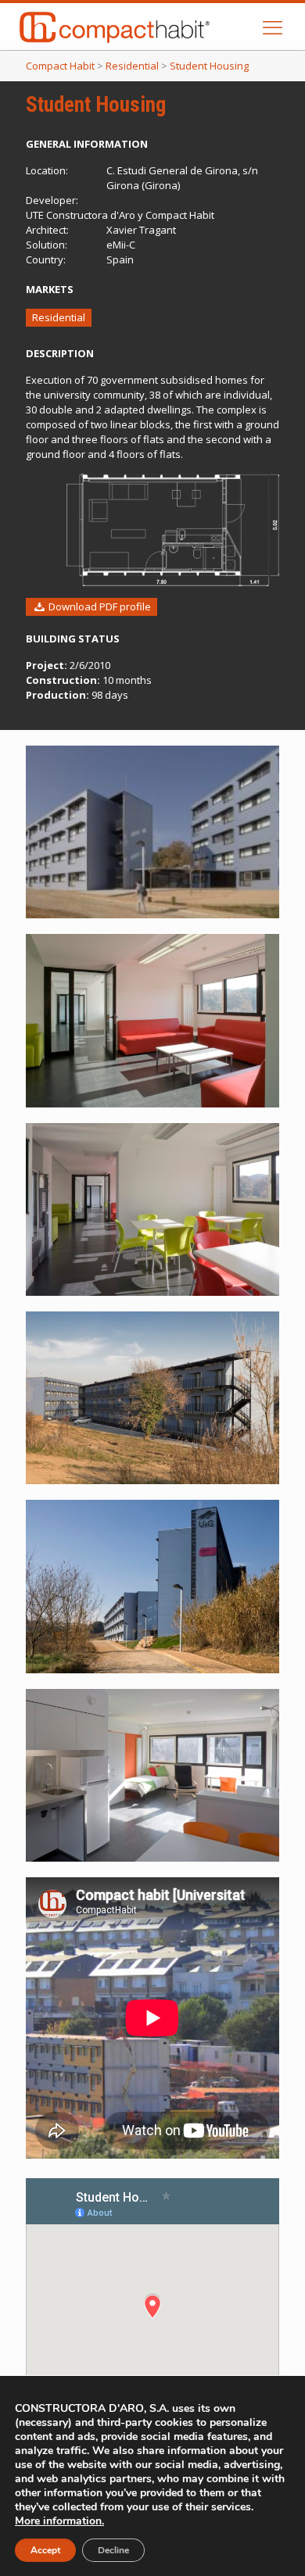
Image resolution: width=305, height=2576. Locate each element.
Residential (59, 317)
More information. (59, 2521)
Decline (113, 2550)
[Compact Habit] (143, 27)
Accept (45, 2550)
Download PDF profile (99, 606)
